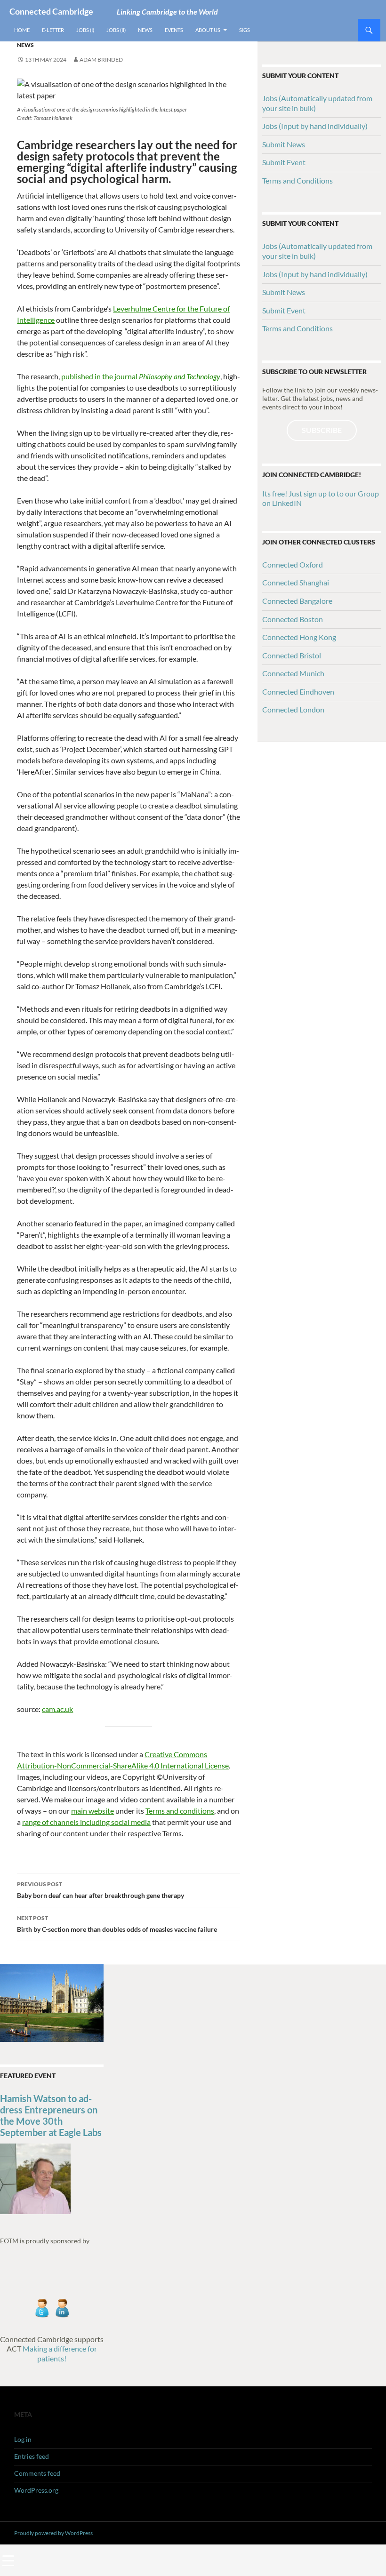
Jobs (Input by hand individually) (315, 126)
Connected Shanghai (296, 582)
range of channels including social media (86, 1822)
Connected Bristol (292, 655)
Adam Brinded (101, 60)
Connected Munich (293, 673)
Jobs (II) (116, 30)
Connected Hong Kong (299, 637)
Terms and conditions (180, 1811)
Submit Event (284, 162)
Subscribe (322, 430)
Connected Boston (293, 619)
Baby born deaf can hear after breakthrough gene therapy (101, 1890)
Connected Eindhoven (298, 692)
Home (22, 30)
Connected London (293, 709)
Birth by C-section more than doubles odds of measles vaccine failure (117, 1924)
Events (174, 30)
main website (92, 1811)
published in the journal (141, 376)
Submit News (284, 144)
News (145, 30)
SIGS (245, 30)
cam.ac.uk (57, 1709)
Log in (23, 2439)
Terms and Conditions (298, 180)
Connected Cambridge (51, 11)
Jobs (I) (85, 30)
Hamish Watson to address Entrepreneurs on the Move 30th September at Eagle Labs (51, 2115)
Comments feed (37, 2473)
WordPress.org (36, 2490)
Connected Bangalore (297, 601)
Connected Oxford (293, 564)
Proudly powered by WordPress (53, 2533)
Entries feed (32, 2456)
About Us (208, 30)
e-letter (53, 30)
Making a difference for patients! (59, 2353)
